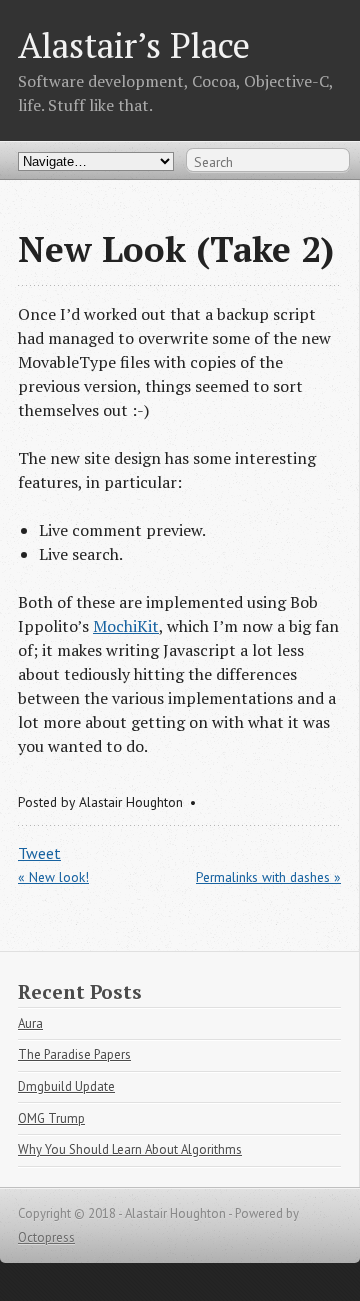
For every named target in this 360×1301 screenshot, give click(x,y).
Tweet (39, 853)
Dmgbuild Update (66, 1086)
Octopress (46, 1237)
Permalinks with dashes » (268, 877)
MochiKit (126, 626)
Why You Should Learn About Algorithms (130, 1149)
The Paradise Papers (74, 1054)
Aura (30, 1023)
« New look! (53, 877)
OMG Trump (51, 1118)
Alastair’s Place (134, 44)
